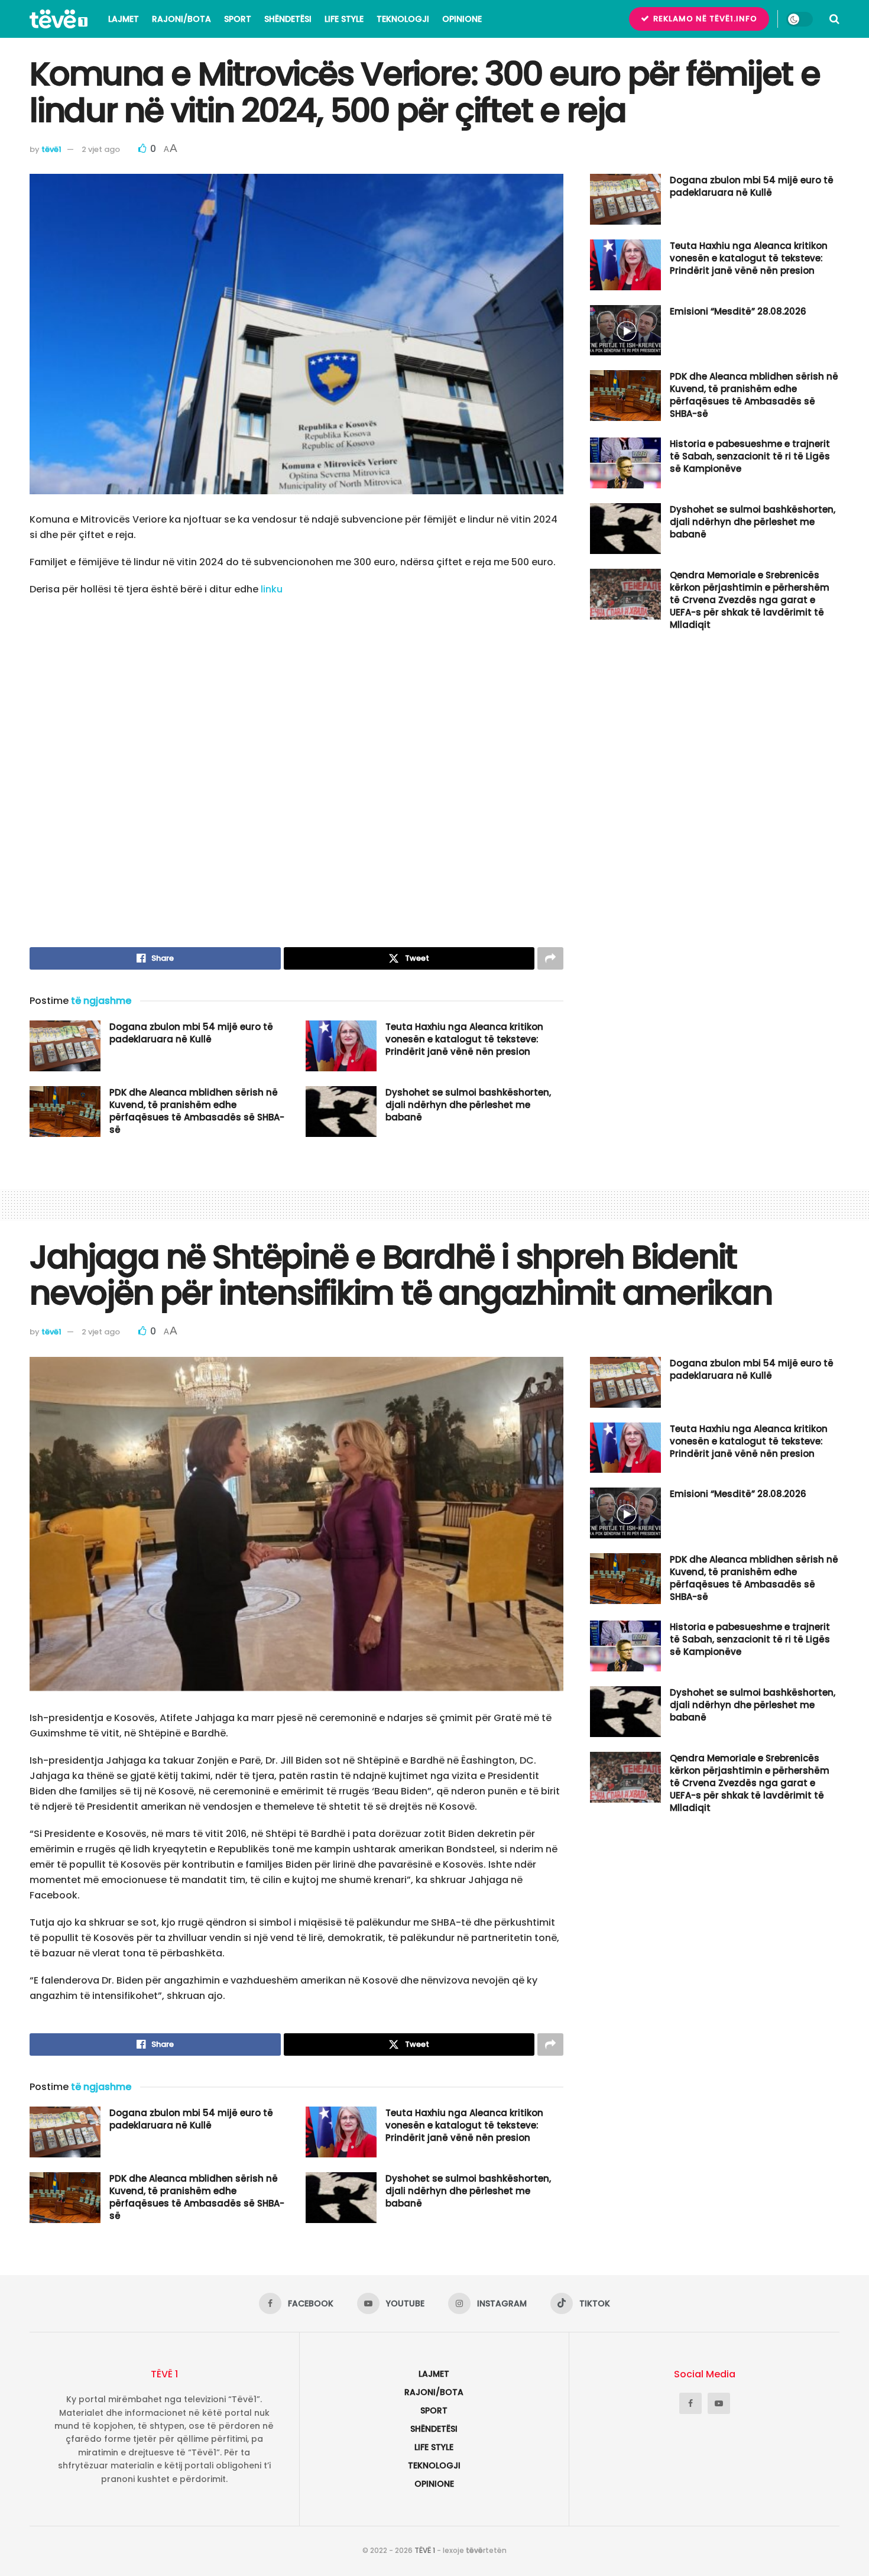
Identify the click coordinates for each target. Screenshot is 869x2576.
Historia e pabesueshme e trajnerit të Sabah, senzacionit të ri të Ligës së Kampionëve (750, 456)
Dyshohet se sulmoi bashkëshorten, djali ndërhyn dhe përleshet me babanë (468, 1105)
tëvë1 (51, 149)
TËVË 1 (425, 2550)
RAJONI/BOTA (181, 19)
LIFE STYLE (344, 19)
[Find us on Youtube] (719, 2403)
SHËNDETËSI (288, 19)
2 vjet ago (101, 149)
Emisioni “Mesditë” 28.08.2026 (738, 311)
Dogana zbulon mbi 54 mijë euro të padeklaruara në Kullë (191, 1033)
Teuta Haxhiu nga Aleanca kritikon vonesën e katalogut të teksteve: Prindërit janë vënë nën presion (464, 1039)
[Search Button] (834, 19)
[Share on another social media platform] (550, 958)
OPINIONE (462, 19)
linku (272, 589)
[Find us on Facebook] (690, 2403)
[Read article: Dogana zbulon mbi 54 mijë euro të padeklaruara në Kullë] (65, 1046)
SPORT (238, 19)
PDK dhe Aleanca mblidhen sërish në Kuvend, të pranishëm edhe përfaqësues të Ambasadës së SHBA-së (197, 1111)
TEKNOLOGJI (403, 19)
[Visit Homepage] (59, 19)
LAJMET (124, 19)
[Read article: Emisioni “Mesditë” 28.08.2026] (625, 330)
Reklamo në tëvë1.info (704, 19)
